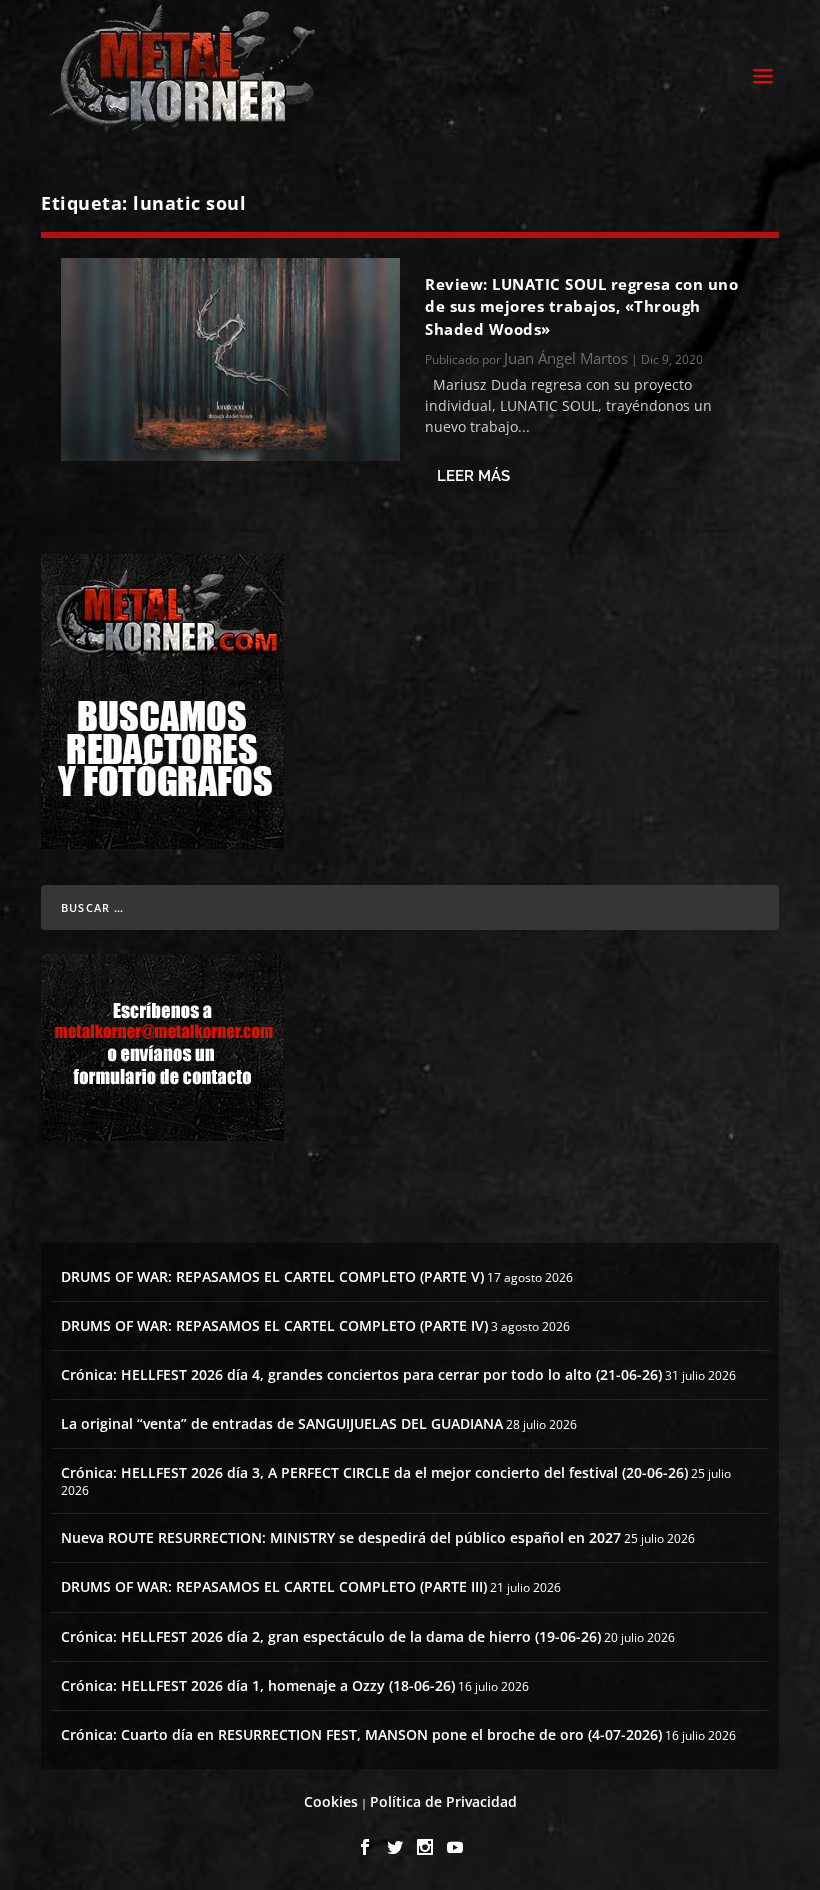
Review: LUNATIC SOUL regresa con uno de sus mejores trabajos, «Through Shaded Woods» (581, 306)
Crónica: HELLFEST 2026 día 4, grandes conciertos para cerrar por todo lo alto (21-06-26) (361, 1374)
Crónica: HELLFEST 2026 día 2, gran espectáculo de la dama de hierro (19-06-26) (331, 1636)
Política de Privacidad (443, 1801)
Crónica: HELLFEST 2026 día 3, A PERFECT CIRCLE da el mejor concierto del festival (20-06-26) (374, 1472)
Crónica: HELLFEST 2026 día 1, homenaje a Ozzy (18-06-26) (258, 1685)
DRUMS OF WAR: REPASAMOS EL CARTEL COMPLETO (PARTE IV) (274, 1325)
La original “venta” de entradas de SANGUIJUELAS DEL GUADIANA (282, 1423)
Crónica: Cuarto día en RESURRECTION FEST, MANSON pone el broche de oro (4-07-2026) (361, 1734)
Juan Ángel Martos (566, 358)
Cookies (331, 1801)
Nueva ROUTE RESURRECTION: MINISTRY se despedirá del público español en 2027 (341, 1537)
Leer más (473, 476)
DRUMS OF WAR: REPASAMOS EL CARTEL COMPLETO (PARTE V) (272, 1276)
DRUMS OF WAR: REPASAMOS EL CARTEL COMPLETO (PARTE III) (274, 1586)
